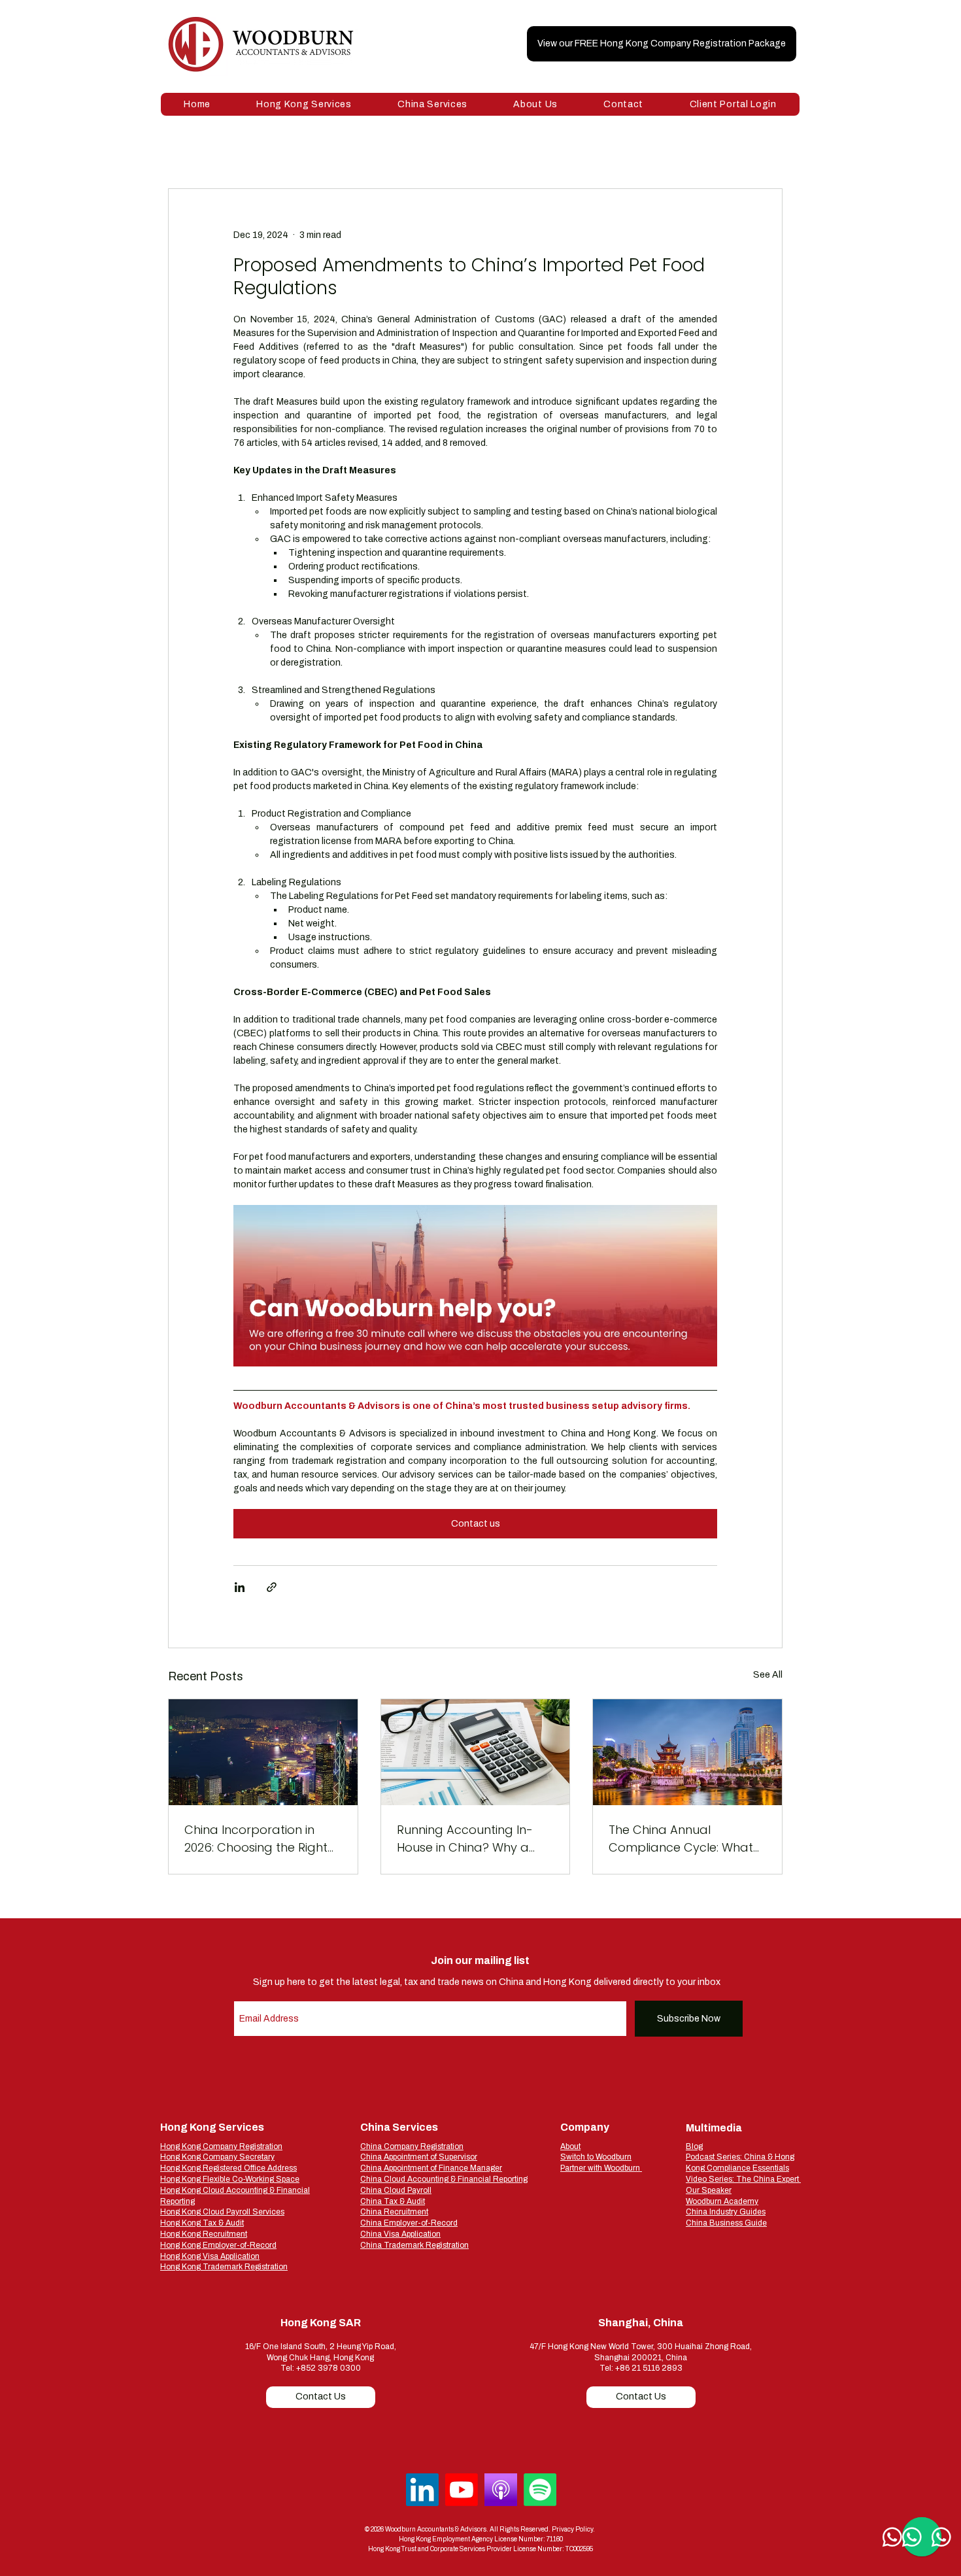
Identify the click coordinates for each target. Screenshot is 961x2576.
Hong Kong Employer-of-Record (218, 2245)
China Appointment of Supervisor (419, 2157)
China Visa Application (400, 2234)
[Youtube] (462, 2490)
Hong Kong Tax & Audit (202, 2223)
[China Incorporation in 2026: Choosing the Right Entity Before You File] (263, 1752)
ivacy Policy (576, 2529)
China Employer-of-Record (409, 2223)
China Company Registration (412, 2146)
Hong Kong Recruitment (204, 2234)
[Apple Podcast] (501, 2490)
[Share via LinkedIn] (240, 1587)
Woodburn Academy (722, 2201)
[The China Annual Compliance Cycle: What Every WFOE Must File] (687, 1752)
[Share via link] (272, 1587)
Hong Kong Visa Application (210, 2256)
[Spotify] (540, 2490)
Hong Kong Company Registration (221, 2146)
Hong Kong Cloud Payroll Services (222, 2212)
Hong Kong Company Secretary (217, 2157)
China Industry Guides (726, 2212)
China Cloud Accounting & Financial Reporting (444, 2179)
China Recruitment (394, 2212)
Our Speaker (709, 2190)
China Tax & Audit (393, 2201)
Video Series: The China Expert (743, 2179)
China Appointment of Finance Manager (431, 2168)
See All (768, 1675)
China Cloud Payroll (396, 2190)
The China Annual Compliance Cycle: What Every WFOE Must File (681, 1839)
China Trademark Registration (414, 2245)
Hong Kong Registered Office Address (228, 2168)
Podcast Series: (715, 2157)
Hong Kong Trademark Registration (224, 2267)
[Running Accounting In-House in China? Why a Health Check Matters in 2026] (476, 1752)
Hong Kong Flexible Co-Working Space (230, 2179)
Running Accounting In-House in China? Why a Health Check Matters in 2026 (466, 1839)
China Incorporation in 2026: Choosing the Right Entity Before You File (256, 1839)
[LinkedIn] (422, 2490)
